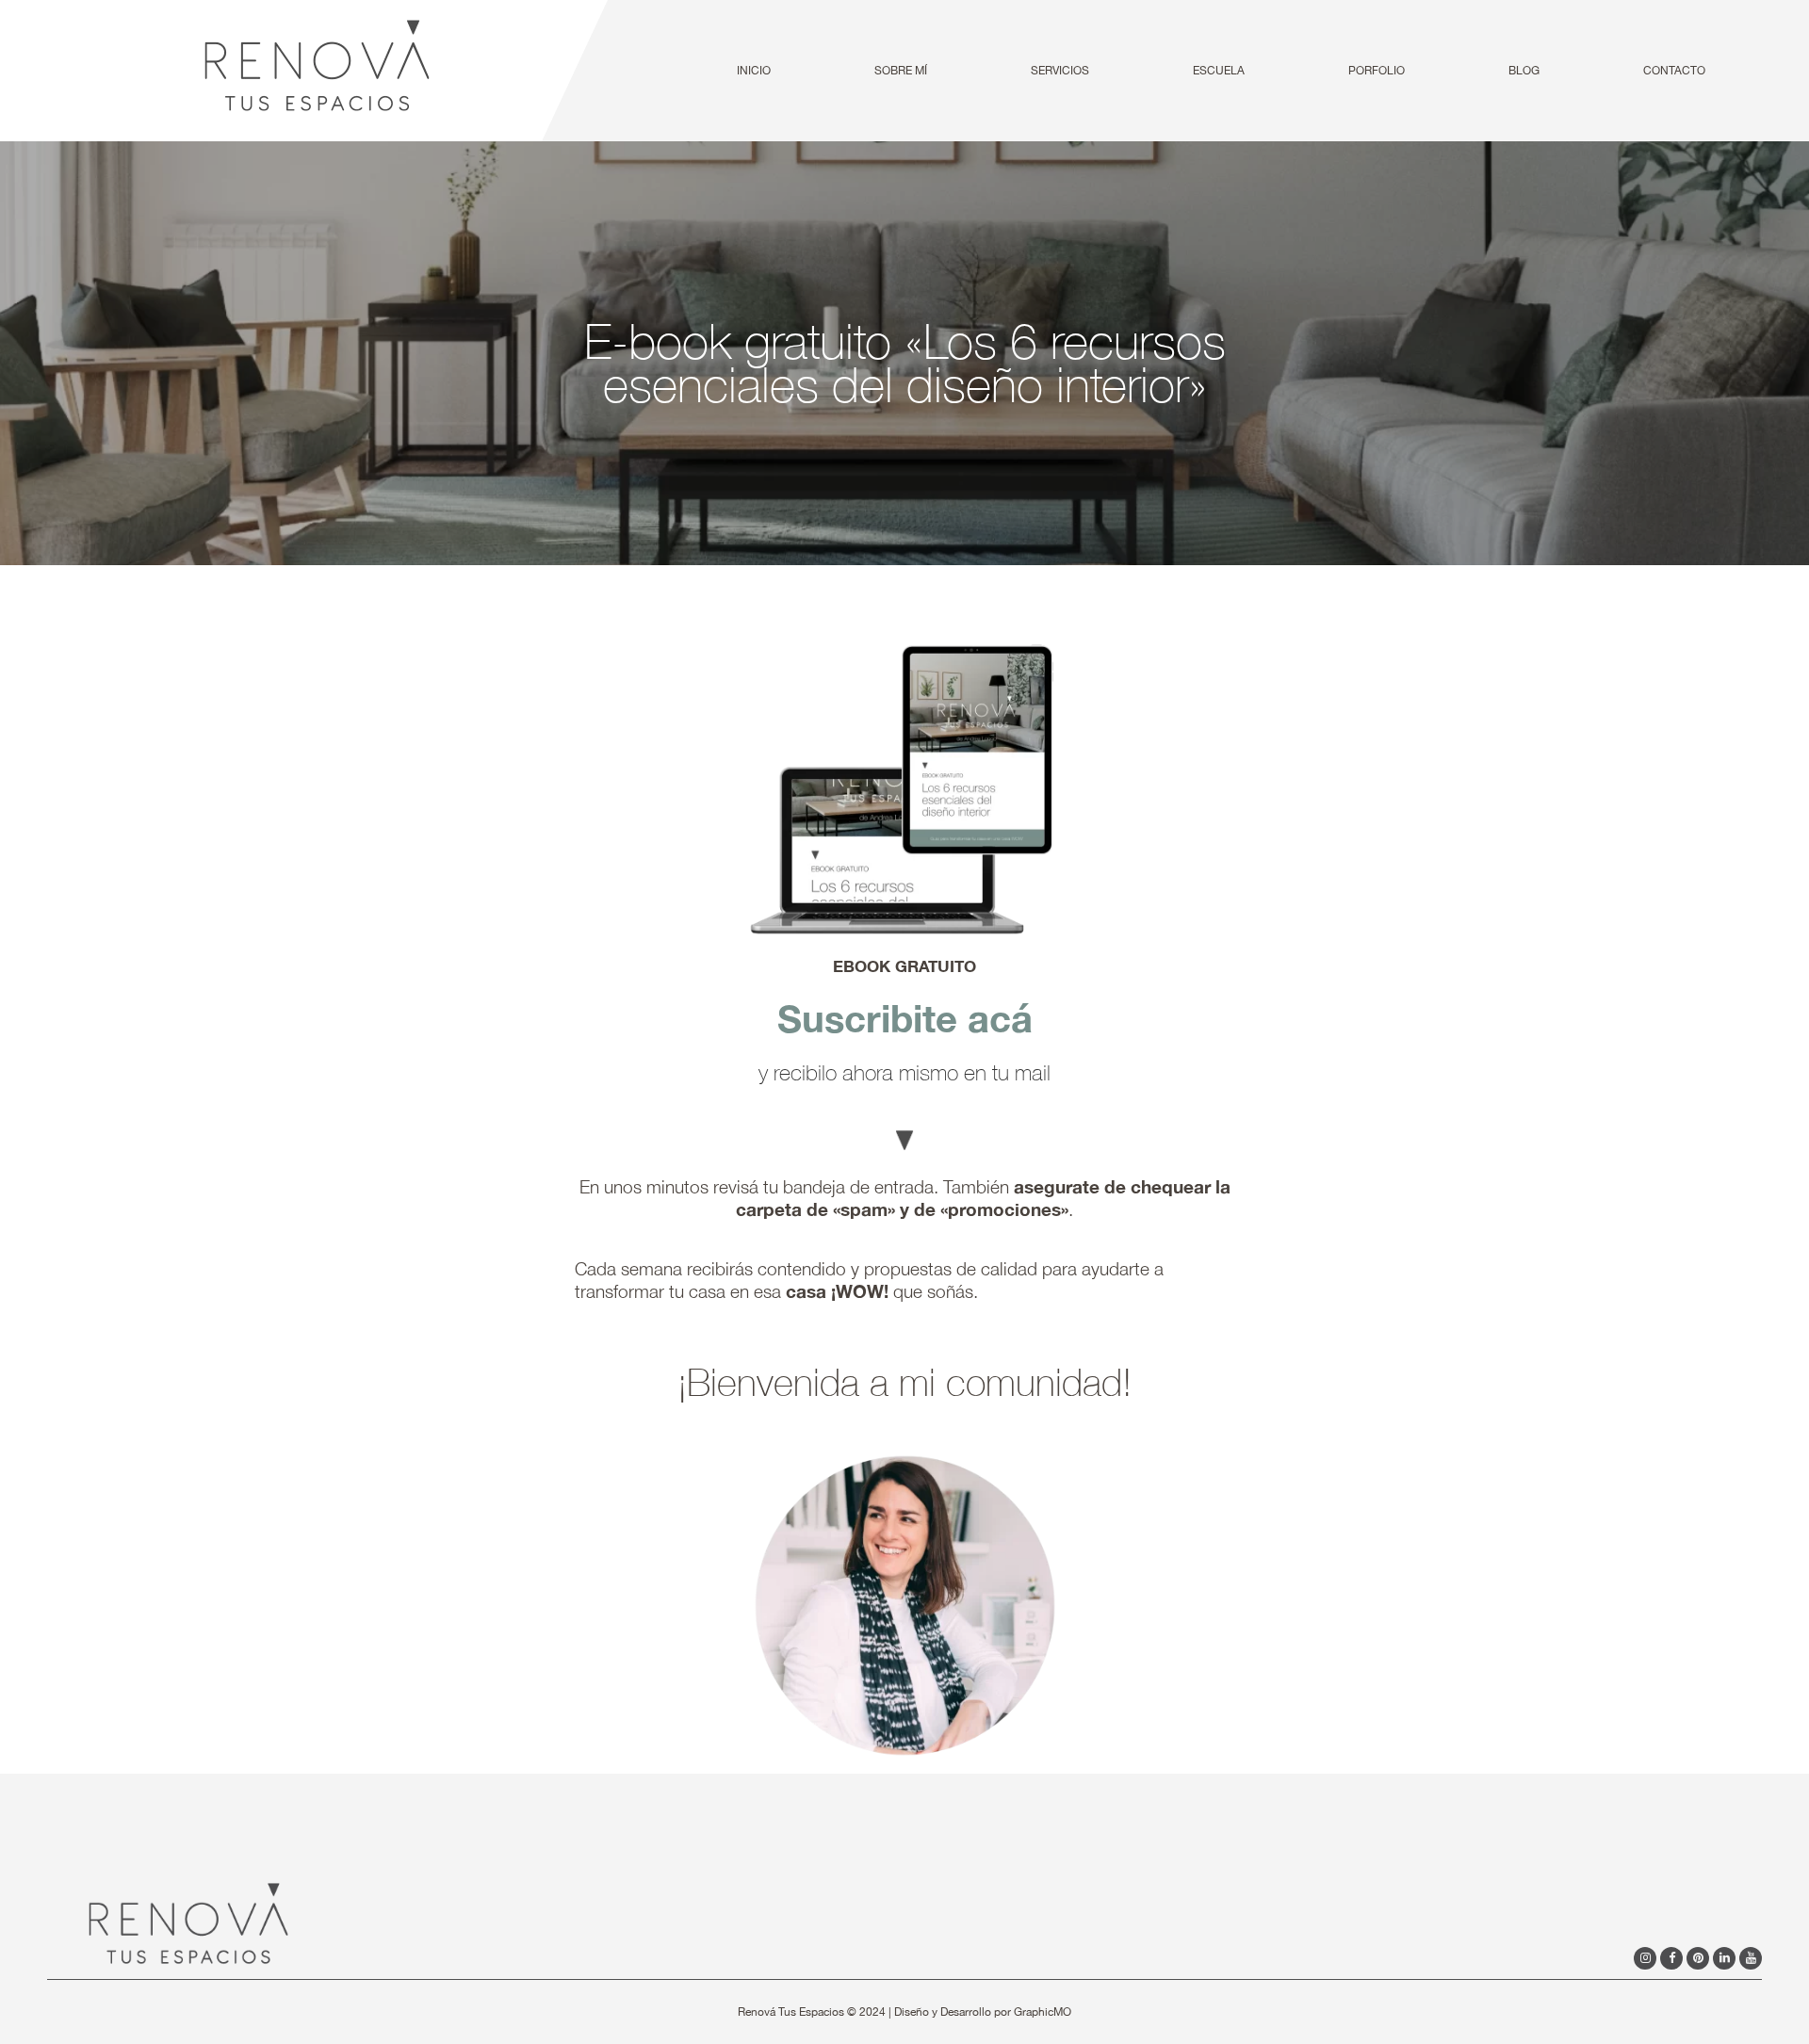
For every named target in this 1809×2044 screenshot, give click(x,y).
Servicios (1060, 71)
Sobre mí (901, 71)
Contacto (1674, 71)
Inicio (754, 71)
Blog (1524, 71)
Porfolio (1377, 71)
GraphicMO (1043, 2012)
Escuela (1219, 71)
